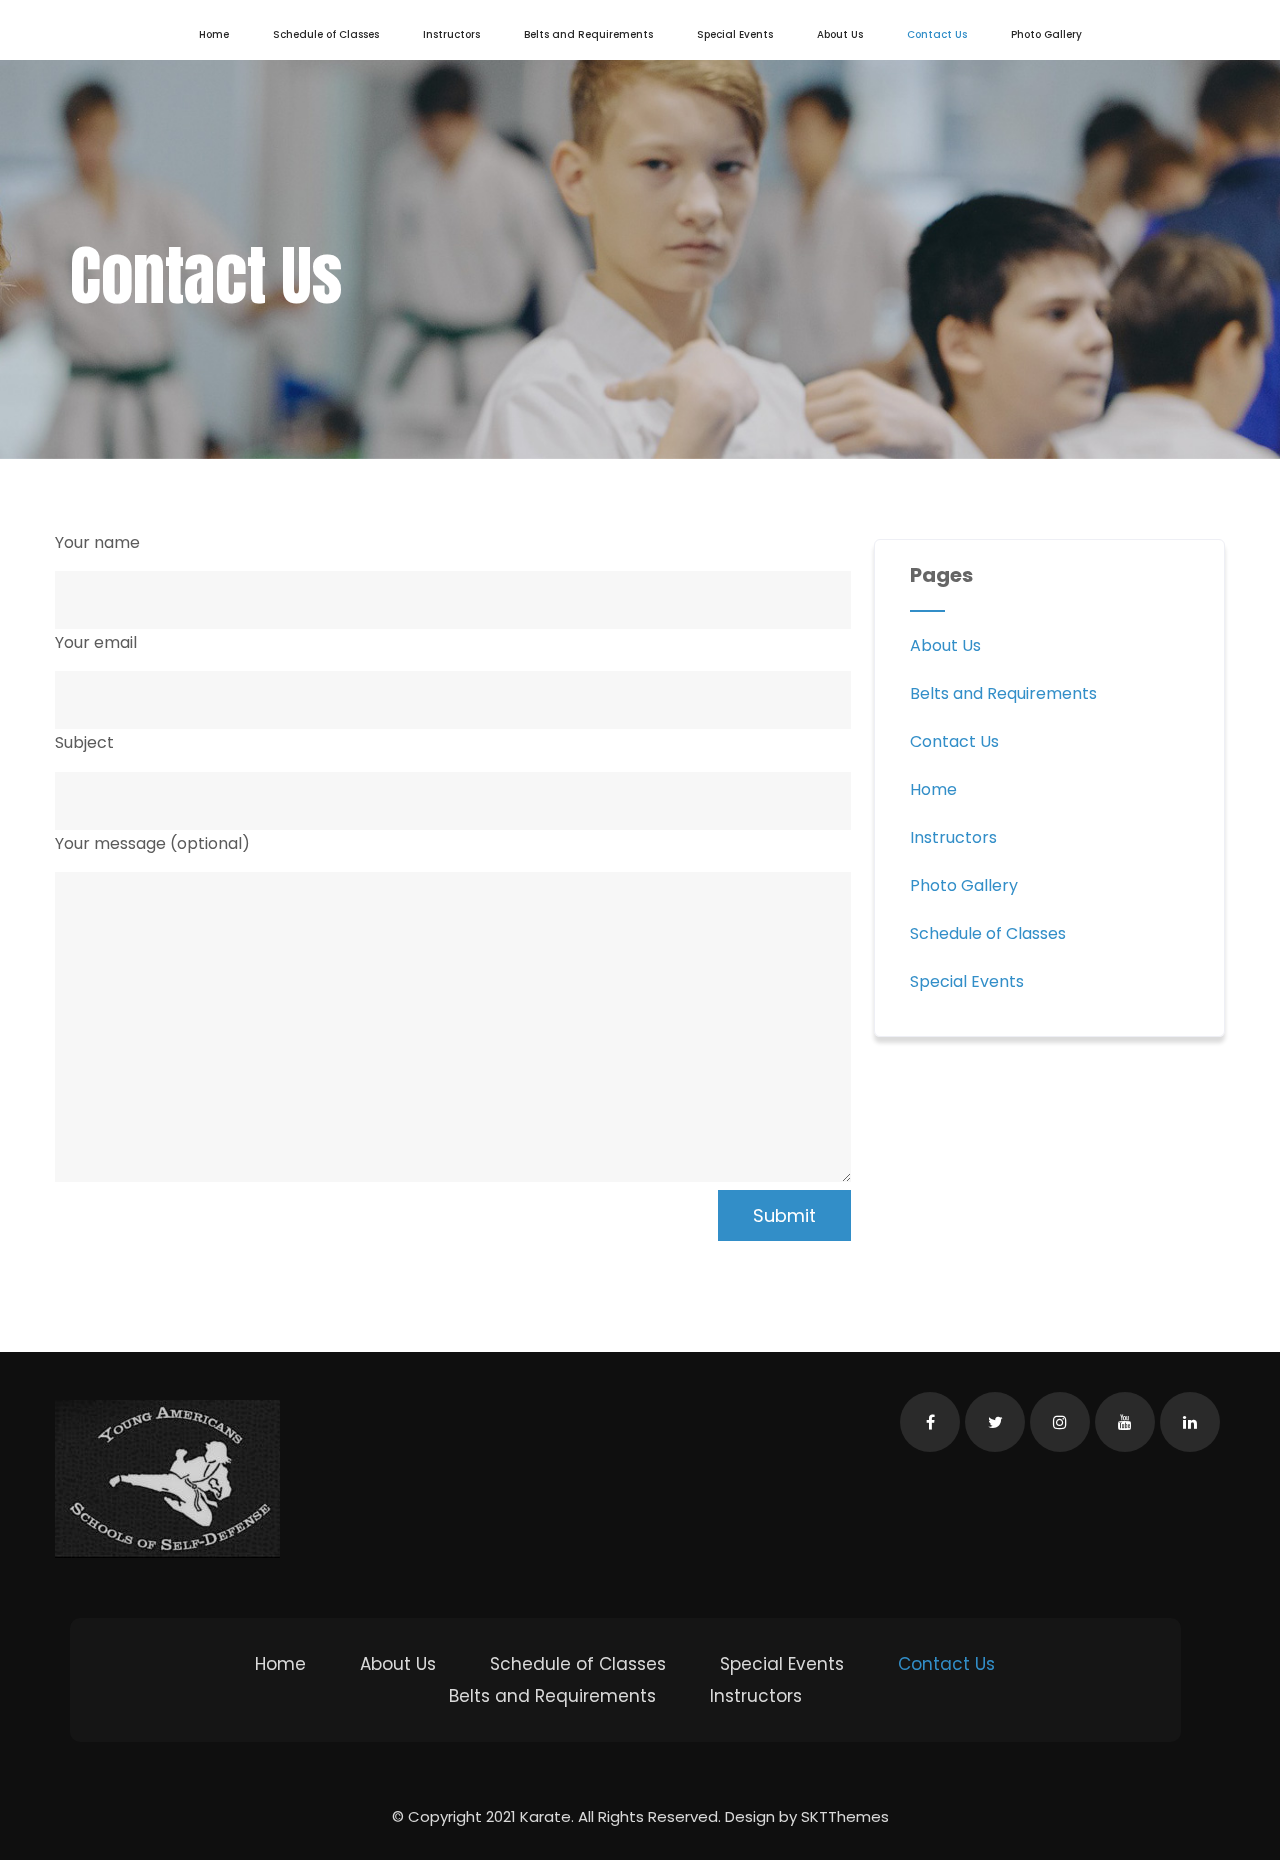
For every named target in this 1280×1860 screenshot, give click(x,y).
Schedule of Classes (326, 34)
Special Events (735, 34)
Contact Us (937, 34)
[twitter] (995, 1422)
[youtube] (1125, 1422)
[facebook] (930, 1422)
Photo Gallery (1046, 34)
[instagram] (1060, 1422)
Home (214, 34)
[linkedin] (1190, 1422)
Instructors (451, 34)
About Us (840, 34)
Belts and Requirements (588, 34)
